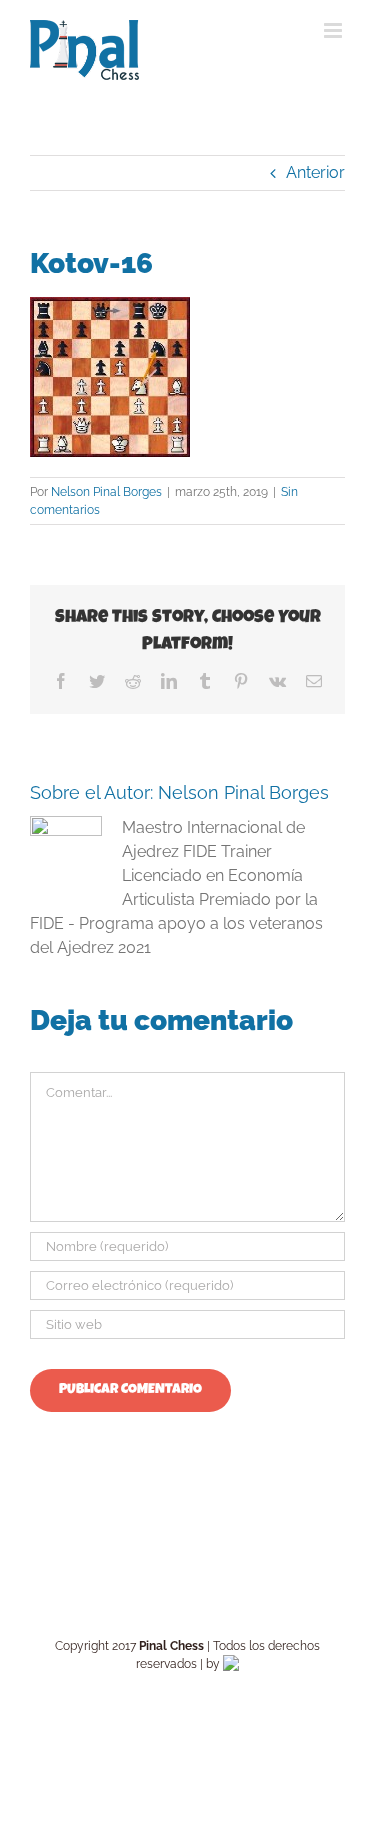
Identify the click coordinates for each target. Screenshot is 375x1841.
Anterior (315, 172)
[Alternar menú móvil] (334, 30)
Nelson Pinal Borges (106, 492)
